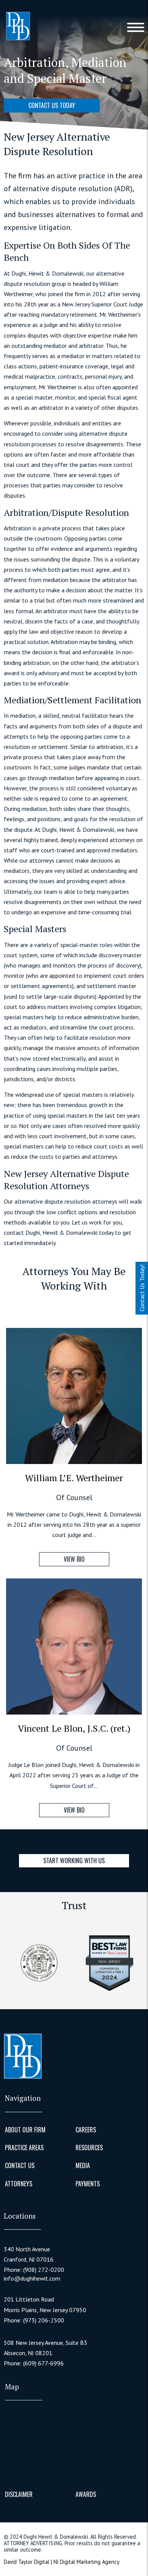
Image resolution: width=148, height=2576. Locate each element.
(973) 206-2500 (44, 2320)
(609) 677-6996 (43, 2363)
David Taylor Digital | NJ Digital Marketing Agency (62, 2562)
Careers (86, 2130)
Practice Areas (24, 2148)
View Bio (74, 1559)
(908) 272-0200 (44, 2270)
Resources (89, 2148)
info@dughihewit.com (32, 2279)
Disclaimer (19, 2494)
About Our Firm (25, 2130)
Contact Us (20, 2165)
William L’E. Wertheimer (74, 1478)
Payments (88, 2184)
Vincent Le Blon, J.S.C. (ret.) (74, 1728)
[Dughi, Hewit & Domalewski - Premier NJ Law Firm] (18, 27)
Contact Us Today (52, 105)
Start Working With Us (74, 1861)
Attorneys (19, 2184)
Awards (86, 2494)
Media (83, 2165)
